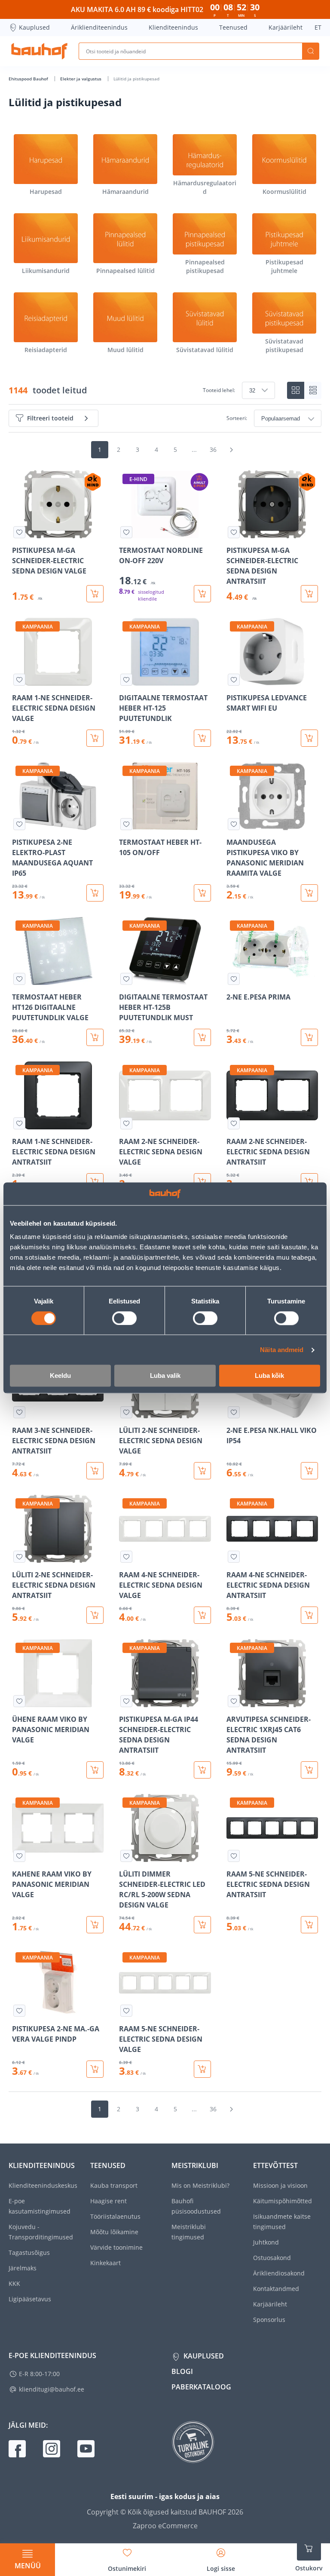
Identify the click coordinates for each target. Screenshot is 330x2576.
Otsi (311, 51)
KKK (14, 2283)
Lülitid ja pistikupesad (136, 79)
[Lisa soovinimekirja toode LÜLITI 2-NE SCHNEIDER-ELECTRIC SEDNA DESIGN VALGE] (126, 1412)
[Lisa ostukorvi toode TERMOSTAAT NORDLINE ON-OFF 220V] (202, 594)
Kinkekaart (105, 2263)
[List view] (313, 390)
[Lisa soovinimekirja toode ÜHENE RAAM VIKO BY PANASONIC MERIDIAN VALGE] (19, 1701)
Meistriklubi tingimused (189, 2232)
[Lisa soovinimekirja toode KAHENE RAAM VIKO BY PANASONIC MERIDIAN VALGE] (19, 1856)
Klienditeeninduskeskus (43, 2185)
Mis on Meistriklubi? (200, 2185)
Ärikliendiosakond (279, 2273)
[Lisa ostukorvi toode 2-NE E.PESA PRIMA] (309, 1037)
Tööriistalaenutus (115, 2216)
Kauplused (34, 27)
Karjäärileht (286, 27)
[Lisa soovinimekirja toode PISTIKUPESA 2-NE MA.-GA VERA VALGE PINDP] (19, 2011)
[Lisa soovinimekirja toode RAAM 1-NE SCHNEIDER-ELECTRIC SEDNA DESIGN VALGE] (19, 680)
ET (318, 27)
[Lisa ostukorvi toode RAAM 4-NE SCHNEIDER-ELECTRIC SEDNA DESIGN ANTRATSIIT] (309, 1615)
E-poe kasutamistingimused (40, 2206)
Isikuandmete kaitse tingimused (282, 2222)
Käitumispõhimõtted (283, 2201)
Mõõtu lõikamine (114, 2232)
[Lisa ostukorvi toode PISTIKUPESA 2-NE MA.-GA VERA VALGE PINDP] (95, 2069)
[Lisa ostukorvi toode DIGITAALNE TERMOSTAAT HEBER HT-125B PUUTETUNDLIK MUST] (202, 1037)
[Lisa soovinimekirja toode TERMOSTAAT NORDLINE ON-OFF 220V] (126, 532)
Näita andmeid (282, 1350)
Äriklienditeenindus (99, 27)
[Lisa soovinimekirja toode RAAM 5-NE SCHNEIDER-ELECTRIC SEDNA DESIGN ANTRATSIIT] (234, 1856)
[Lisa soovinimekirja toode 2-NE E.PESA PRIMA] (234, 979)
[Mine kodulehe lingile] (39, 51)
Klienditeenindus (173, 27)
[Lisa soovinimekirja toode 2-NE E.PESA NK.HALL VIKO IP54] (234, 1412)
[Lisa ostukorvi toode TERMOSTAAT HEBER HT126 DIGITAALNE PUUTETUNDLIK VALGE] (95, 1037)
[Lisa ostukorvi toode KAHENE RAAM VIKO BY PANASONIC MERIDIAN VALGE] (95, 1925)
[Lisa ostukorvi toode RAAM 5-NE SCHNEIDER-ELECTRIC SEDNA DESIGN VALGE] (202, 2069)
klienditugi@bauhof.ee (52, 2389)
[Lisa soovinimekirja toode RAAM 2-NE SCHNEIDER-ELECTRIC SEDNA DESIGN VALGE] (126, 1123)
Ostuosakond (272, 2258)
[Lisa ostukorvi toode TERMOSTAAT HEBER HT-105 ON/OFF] (202, 893)
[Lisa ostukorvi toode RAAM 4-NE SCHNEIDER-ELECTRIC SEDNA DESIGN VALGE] (202, 1615)
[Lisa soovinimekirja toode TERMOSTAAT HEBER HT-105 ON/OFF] (126, 824)
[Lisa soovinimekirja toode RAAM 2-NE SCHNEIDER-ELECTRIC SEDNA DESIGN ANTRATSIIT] (234, 1123)
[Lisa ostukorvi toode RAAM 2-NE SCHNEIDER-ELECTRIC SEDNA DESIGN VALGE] (202, 1182)
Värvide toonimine (116, 2247)
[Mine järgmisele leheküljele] (231, 450)
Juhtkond (266, 2242)
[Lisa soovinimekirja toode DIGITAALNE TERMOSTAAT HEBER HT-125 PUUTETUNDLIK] (126, 680)
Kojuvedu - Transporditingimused (41, 2232)
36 (213, 449)
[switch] (124, 1318)
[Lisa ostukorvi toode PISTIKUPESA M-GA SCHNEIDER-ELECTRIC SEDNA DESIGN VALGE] (95, 594)
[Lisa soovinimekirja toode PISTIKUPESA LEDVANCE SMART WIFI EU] (234, 680)
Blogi (182, 2371)
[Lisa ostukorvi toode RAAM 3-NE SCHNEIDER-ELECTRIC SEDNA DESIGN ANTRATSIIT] (95, 1471)
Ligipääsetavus (30, 2299)
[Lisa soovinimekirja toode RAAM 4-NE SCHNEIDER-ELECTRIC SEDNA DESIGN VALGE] (126, 1557)
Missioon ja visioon (280, 2185)
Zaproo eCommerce (165, 2526)
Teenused (233, 27)
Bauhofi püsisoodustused (196, 2206)
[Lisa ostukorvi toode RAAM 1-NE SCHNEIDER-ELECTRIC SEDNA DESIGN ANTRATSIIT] (95, 1182)
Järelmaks (23, 2268)
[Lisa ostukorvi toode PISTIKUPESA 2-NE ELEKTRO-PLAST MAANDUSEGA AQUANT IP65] (95, 893)
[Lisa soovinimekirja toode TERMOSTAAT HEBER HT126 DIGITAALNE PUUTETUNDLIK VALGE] (19, 979)
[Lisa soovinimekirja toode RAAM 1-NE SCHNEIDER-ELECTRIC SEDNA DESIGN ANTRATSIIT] (19, 1123)
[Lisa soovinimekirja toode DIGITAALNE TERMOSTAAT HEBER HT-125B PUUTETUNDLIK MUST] (126, 979)
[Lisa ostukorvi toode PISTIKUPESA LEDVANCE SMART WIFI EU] (309, 738)
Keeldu (60, 1376)
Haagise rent (108, 2201)
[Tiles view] (296, 390)
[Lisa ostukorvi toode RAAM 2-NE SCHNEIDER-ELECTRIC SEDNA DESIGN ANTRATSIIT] (309, 1182)
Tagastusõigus (29, 2252)
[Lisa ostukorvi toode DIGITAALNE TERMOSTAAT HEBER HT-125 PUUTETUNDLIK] (202, 738)
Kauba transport (114, 2185)
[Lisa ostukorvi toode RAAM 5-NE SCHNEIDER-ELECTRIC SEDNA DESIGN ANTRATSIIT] (309, 1925)
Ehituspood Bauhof (29, 79)
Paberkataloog (201, 2387)
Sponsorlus (269, 2320)
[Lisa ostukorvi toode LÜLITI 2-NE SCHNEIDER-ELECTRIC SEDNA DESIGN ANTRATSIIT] (95, 1615)
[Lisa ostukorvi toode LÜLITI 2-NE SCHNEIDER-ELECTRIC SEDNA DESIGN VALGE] (202, 1471)
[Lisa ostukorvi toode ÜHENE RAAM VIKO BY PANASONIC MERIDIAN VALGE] (95, 1770)
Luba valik (165, 1376)
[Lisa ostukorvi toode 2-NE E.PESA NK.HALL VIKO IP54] (309, 1471)
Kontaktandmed (276, 2289)
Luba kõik (269, 1376)
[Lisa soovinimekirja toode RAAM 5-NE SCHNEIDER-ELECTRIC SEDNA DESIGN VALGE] (126, 2011)
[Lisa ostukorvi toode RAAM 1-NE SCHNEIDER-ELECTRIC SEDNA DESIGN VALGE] (95, 738)
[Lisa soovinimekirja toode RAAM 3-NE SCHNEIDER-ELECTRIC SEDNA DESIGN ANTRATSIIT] (19, 1412)
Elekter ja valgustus (81, 79)
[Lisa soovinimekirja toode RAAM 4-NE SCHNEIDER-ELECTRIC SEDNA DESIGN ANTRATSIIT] (234, 1557)
